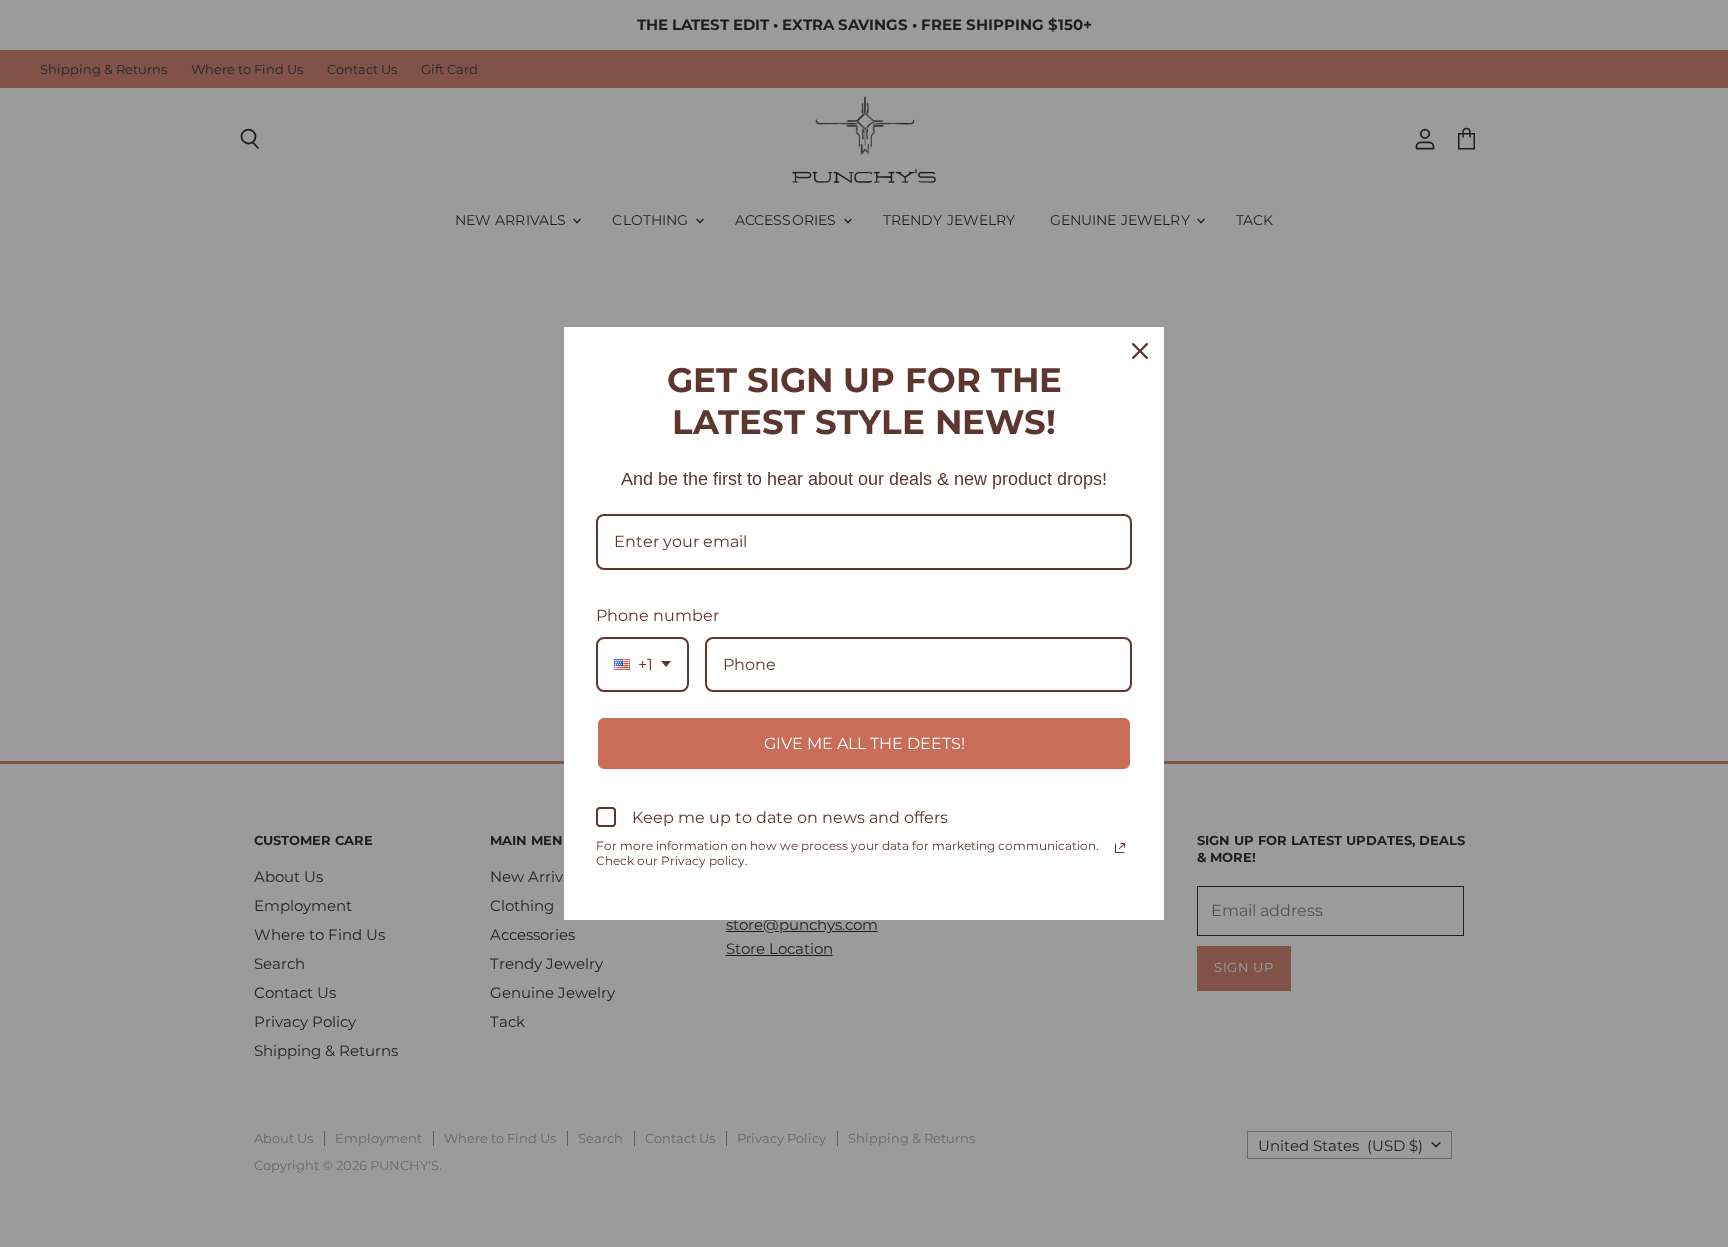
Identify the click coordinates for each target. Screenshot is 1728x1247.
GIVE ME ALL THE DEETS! (864, 743)
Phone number (657, 615)
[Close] (1140, 351)
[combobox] (642, 664)
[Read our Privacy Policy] (1120, 848)
